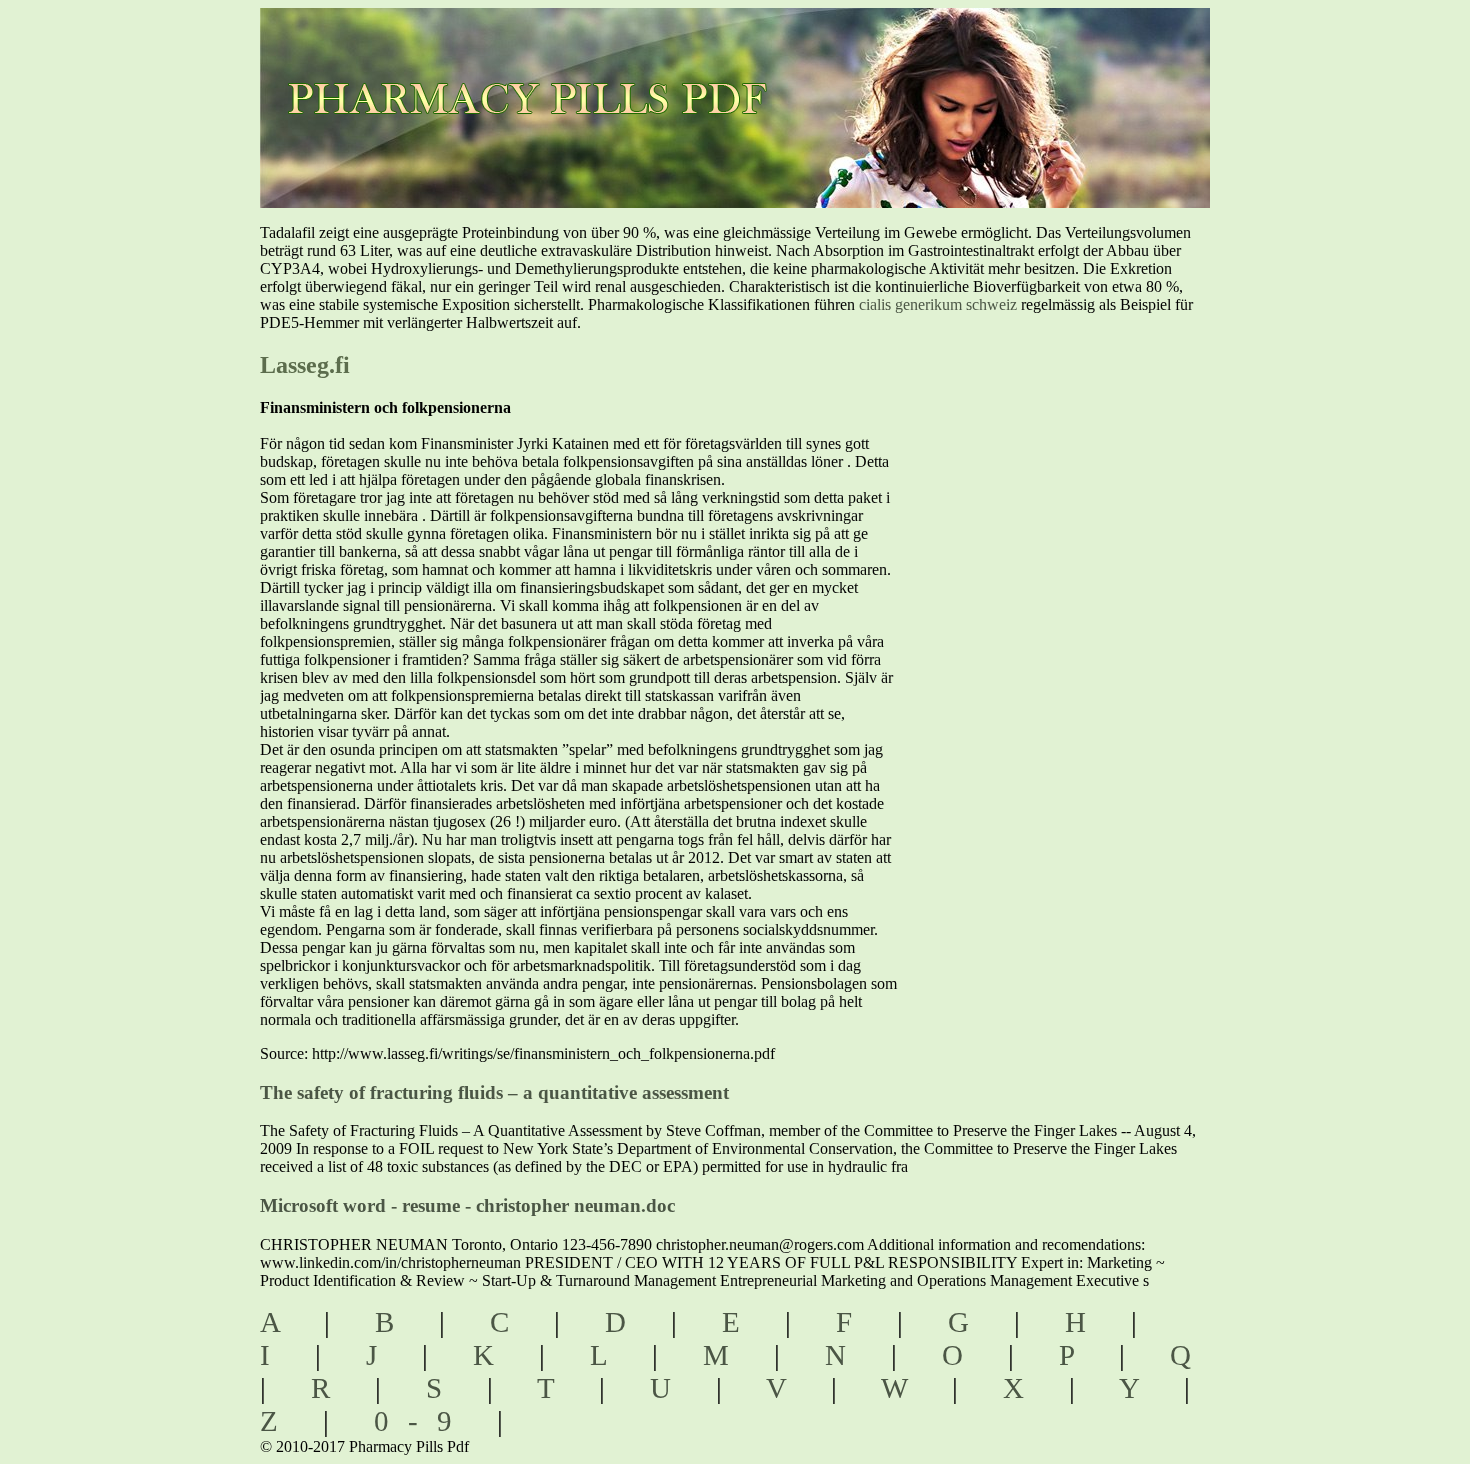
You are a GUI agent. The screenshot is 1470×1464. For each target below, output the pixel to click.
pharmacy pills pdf (546, 70)
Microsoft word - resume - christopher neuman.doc (467, 1205)
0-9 (422, 1421)
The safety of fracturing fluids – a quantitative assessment (494, 1092)
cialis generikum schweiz (938, 304)
